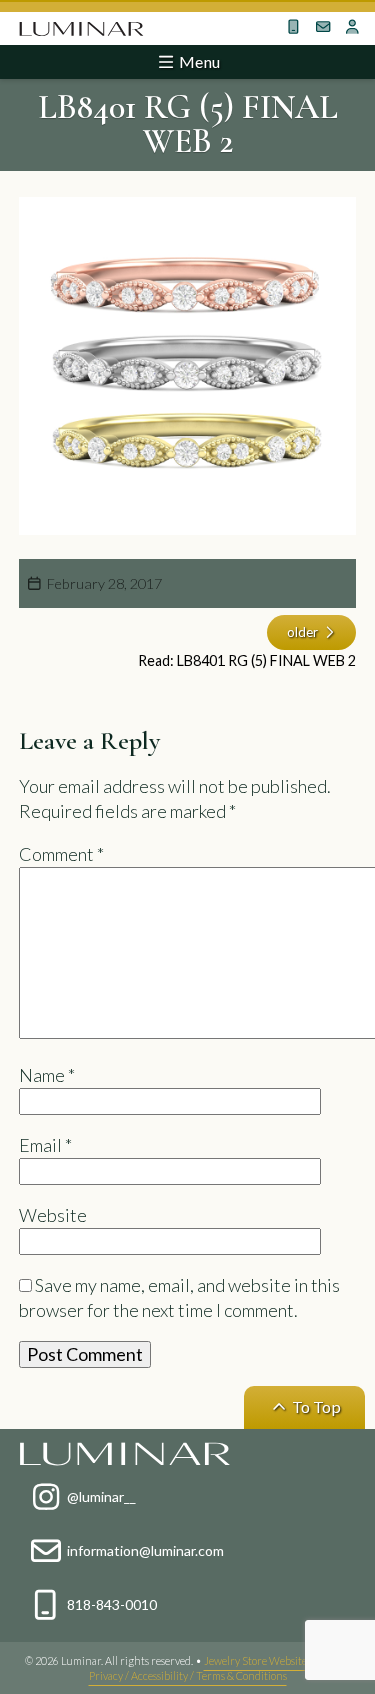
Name (47, 1075)
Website (53, 1215)
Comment (61, 854)
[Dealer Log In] (353, 27)
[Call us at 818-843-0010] (294, 27)
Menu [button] (198, 61)
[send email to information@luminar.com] (324, 27)
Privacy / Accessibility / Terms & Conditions (188, 1675)
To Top (315, 1406)
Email (45, 1145)
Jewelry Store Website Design (273, 1660)
